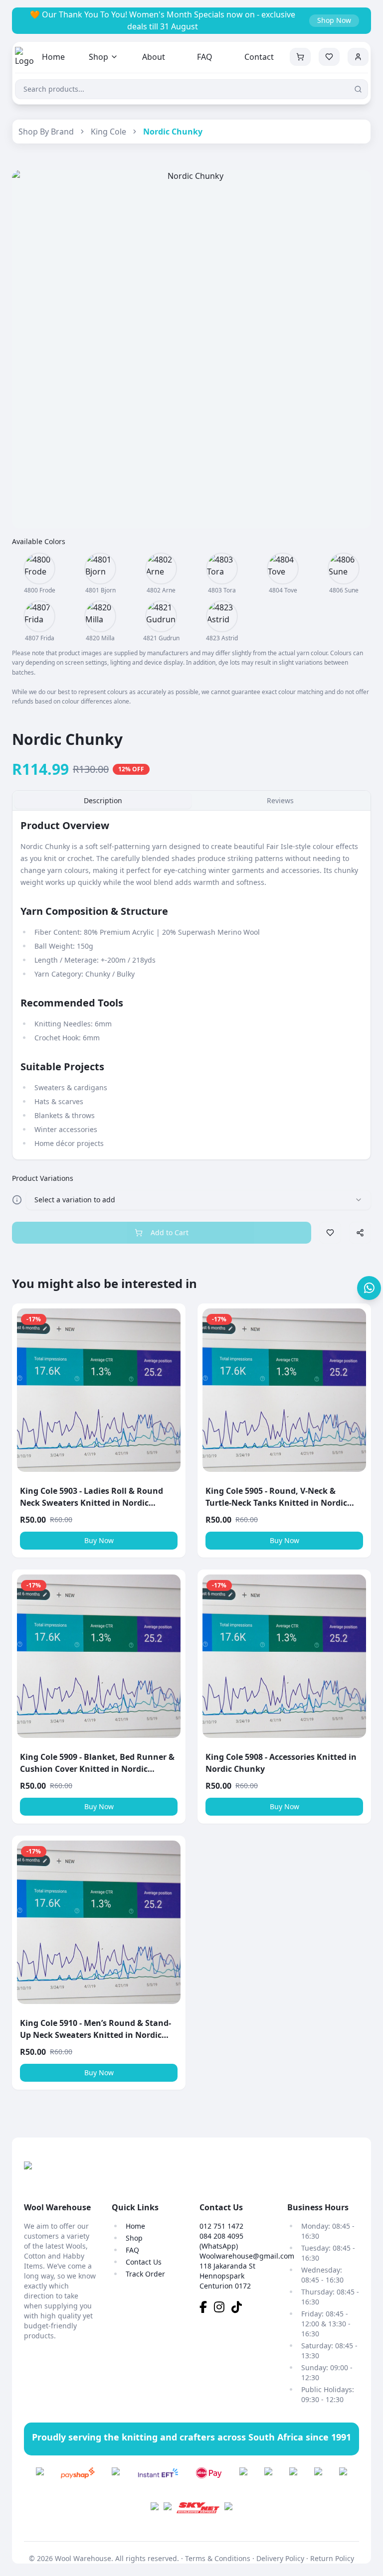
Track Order (145, 2274)
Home (53, 57)
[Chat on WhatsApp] (369, 1288)
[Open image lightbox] (191, 349)
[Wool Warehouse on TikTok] (239, 2309)
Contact (259, 57)
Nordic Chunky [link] (173, 132)
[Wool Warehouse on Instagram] (223, 2309)
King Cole (108, 132)
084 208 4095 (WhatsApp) (221, 2241)
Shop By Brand (46, 132)
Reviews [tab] (280, 800)
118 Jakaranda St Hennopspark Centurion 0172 (227, 2276)
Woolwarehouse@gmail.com (247, 2256)
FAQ (205, 57)
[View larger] (39, 569)
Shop (98, 57)
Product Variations (43, 1178)
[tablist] (191, 801)
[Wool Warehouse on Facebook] (207, 2309)
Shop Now (334, 20)
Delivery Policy (280, 2558)
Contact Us (144, 2262)
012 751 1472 (221, 2226)
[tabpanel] (191, 985)
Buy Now (99, 1540)
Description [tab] (103, 800)
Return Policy (332, 2558)
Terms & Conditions (218, 2558)
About (154, 57)
